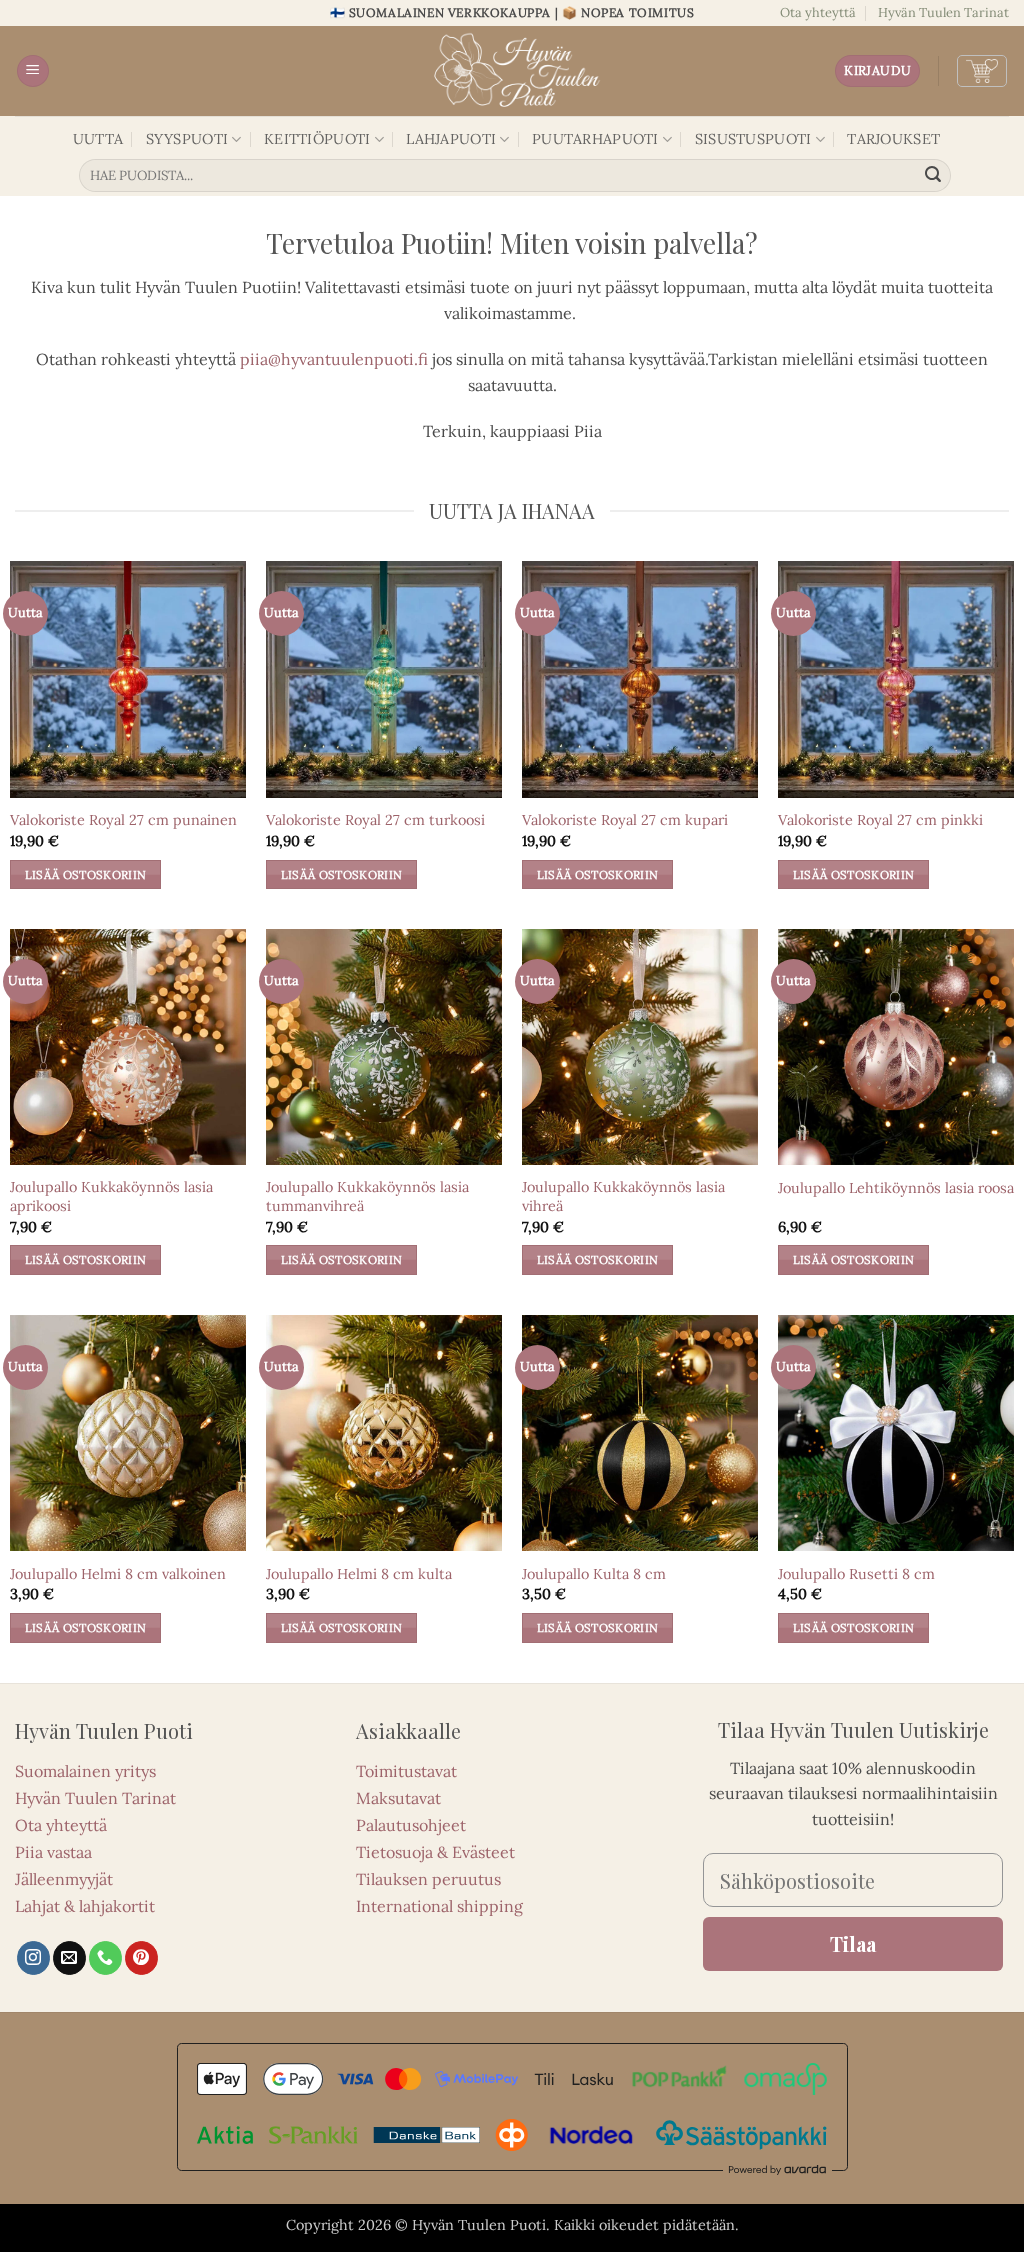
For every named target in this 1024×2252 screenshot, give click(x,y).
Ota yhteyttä (818, 12)
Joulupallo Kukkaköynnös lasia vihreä (623, 1196)
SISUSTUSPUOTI (753, 139)
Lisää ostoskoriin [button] (86, 874)
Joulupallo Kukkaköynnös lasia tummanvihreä (367, 1196)
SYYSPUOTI (187, 139)
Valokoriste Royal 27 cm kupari (625, 820)
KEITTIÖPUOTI (317, 139)
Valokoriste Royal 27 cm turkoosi (375, 820)
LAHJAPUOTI (451, 139)
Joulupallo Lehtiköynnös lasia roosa (896, 1188)
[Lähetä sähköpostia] (69, 1958)
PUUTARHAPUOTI (595, 139)
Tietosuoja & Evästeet (435, 1852)
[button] (33, 71)
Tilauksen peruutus (428, 1879)
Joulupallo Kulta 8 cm (594, 1574)
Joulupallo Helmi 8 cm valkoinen (118, 1574)
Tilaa (853, 1943)
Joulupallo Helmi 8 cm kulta (359, 1574)
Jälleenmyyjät (64, 1879)
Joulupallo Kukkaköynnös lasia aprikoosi (111, 1196)
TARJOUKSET (893, 139)
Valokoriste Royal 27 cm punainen (123, 820)
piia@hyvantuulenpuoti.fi (334, 359)
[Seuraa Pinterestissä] (141, 1958)
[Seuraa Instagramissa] (33, 1958)
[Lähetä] (933, 176)
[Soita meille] (105, 1958)
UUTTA (98, 139)
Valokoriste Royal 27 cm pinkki (880, 820)
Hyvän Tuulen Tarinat (943, 12)
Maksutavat (398, 1798)
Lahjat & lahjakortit (85, 1906)
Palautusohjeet (411, 1825)
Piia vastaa (53, 1852)
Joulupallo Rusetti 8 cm (856, 1574)
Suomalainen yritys (85, 1771)
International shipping (439, 1906)
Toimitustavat (406, 1771)
